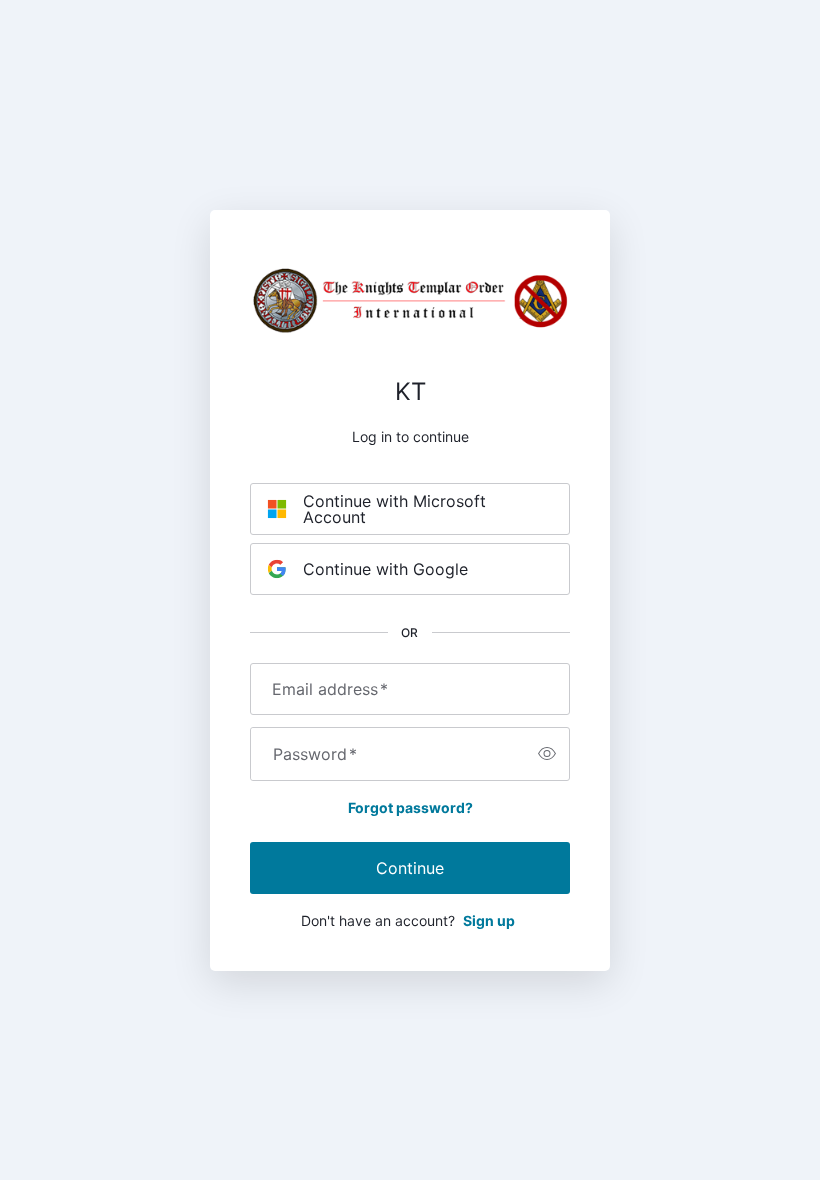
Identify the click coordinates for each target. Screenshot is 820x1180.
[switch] (547, 754)
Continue (410, 868)
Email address (330, 689)
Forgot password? (410, 807)
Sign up (489, 920)
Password (315, 754)
